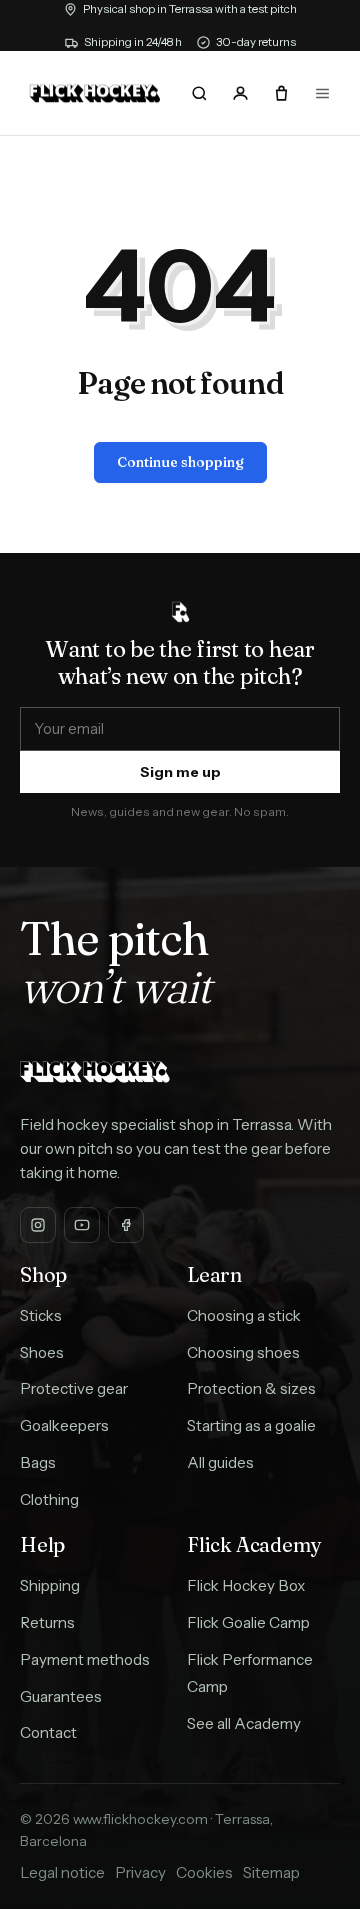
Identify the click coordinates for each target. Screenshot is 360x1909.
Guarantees (61, 1696)
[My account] (240, 93)
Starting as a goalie (251, 1425)
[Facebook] (126, 1225)
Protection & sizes (251, 1388)
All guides (220, 1462)
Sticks (41, 1315)
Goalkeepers (64, 1425)
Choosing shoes (243, 1352)
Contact (48, 1732)
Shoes (42, 1352)
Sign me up (180, 772)
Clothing (49, 1499)
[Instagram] (38, 1225)
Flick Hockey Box (246, 1585)
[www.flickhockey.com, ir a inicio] (95, 93)
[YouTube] (82, 1225)
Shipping (50, 1585)
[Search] (200, 93)
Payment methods (85, 1659)
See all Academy (244, 1723)
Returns (47, 1622)
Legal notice (62, 1872)
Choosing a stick (244, 1315)
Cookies (204, 1872)
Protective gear (74, 1388)
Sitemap (271, 1872)
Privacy (140, 1872)
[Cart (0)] (281, 93)
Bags (38, 1462)
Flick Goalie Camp (248, 1622)
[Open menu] (322, 93)
